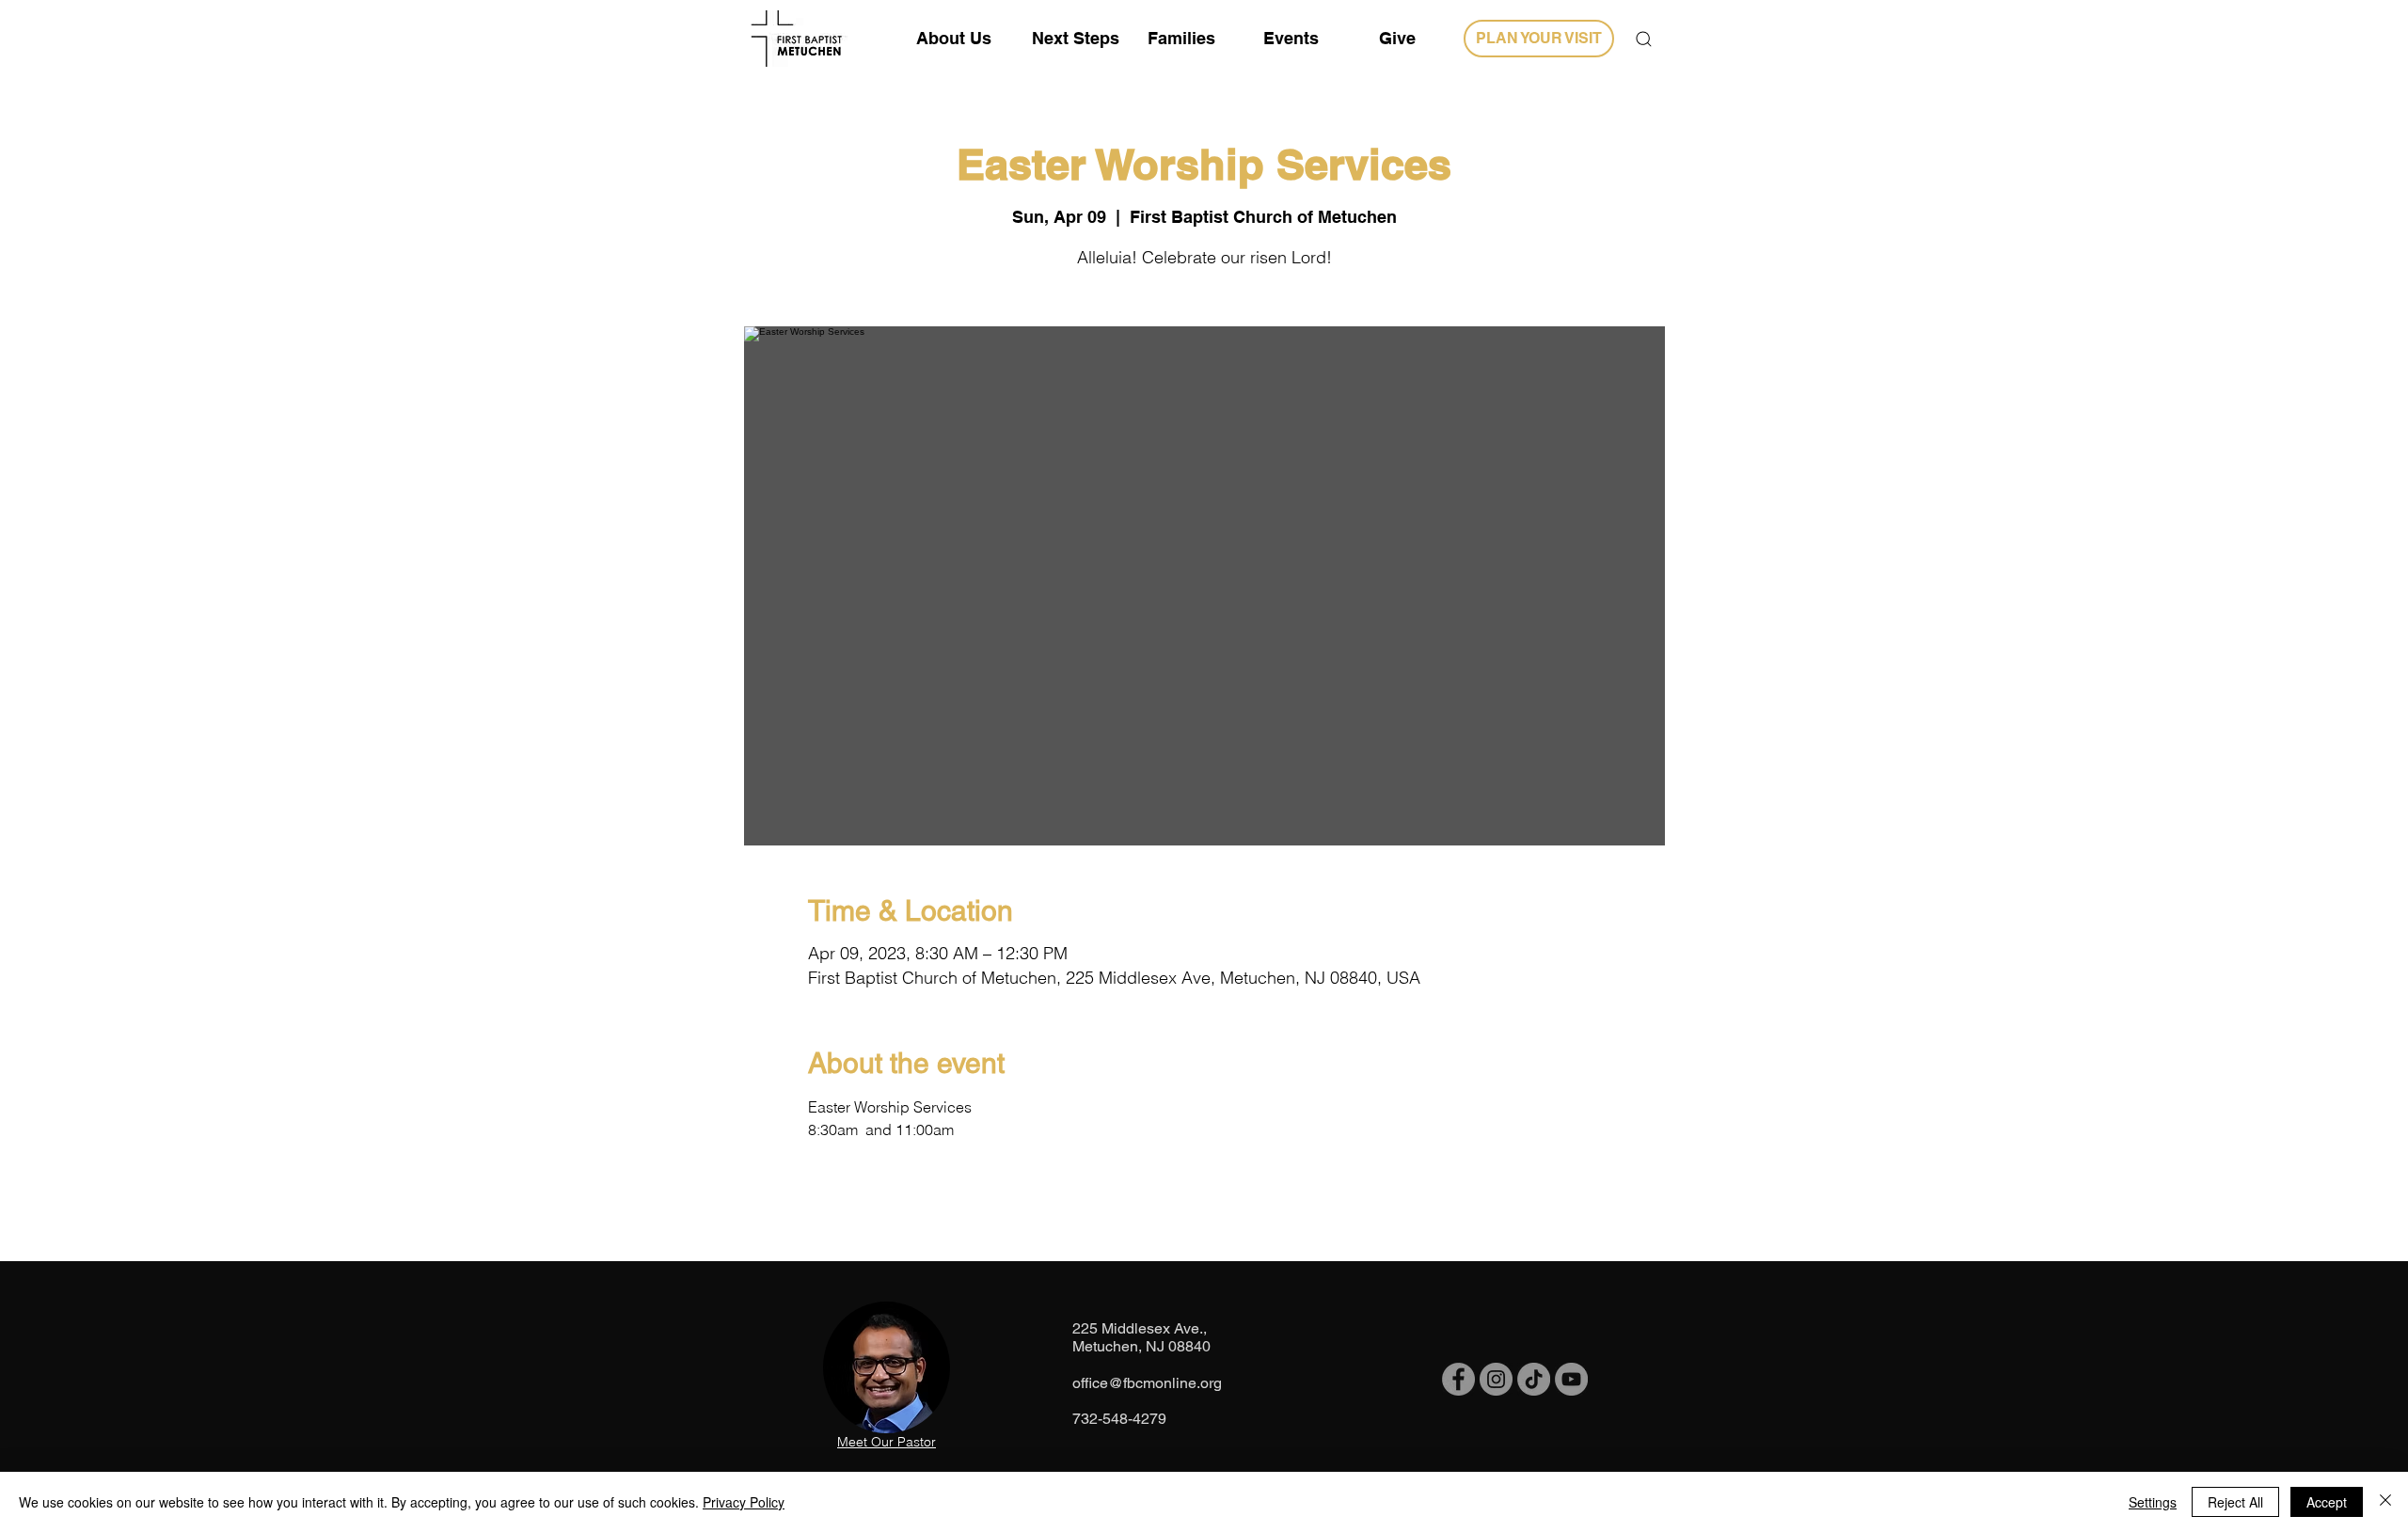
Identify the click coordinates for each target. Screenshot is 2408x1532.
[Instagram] (1496, 1379)
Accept (2327, 1502)
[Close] (2385, 1502)
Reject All (2235, 1502)
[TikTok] (1534, 1379)
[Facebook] (1458, 1379)
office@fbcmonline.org (1147, 1383)
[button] (1644, 39)
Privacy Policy (744, 1502)
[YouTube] (1571, 1379)
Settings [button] (2153, 1502)
